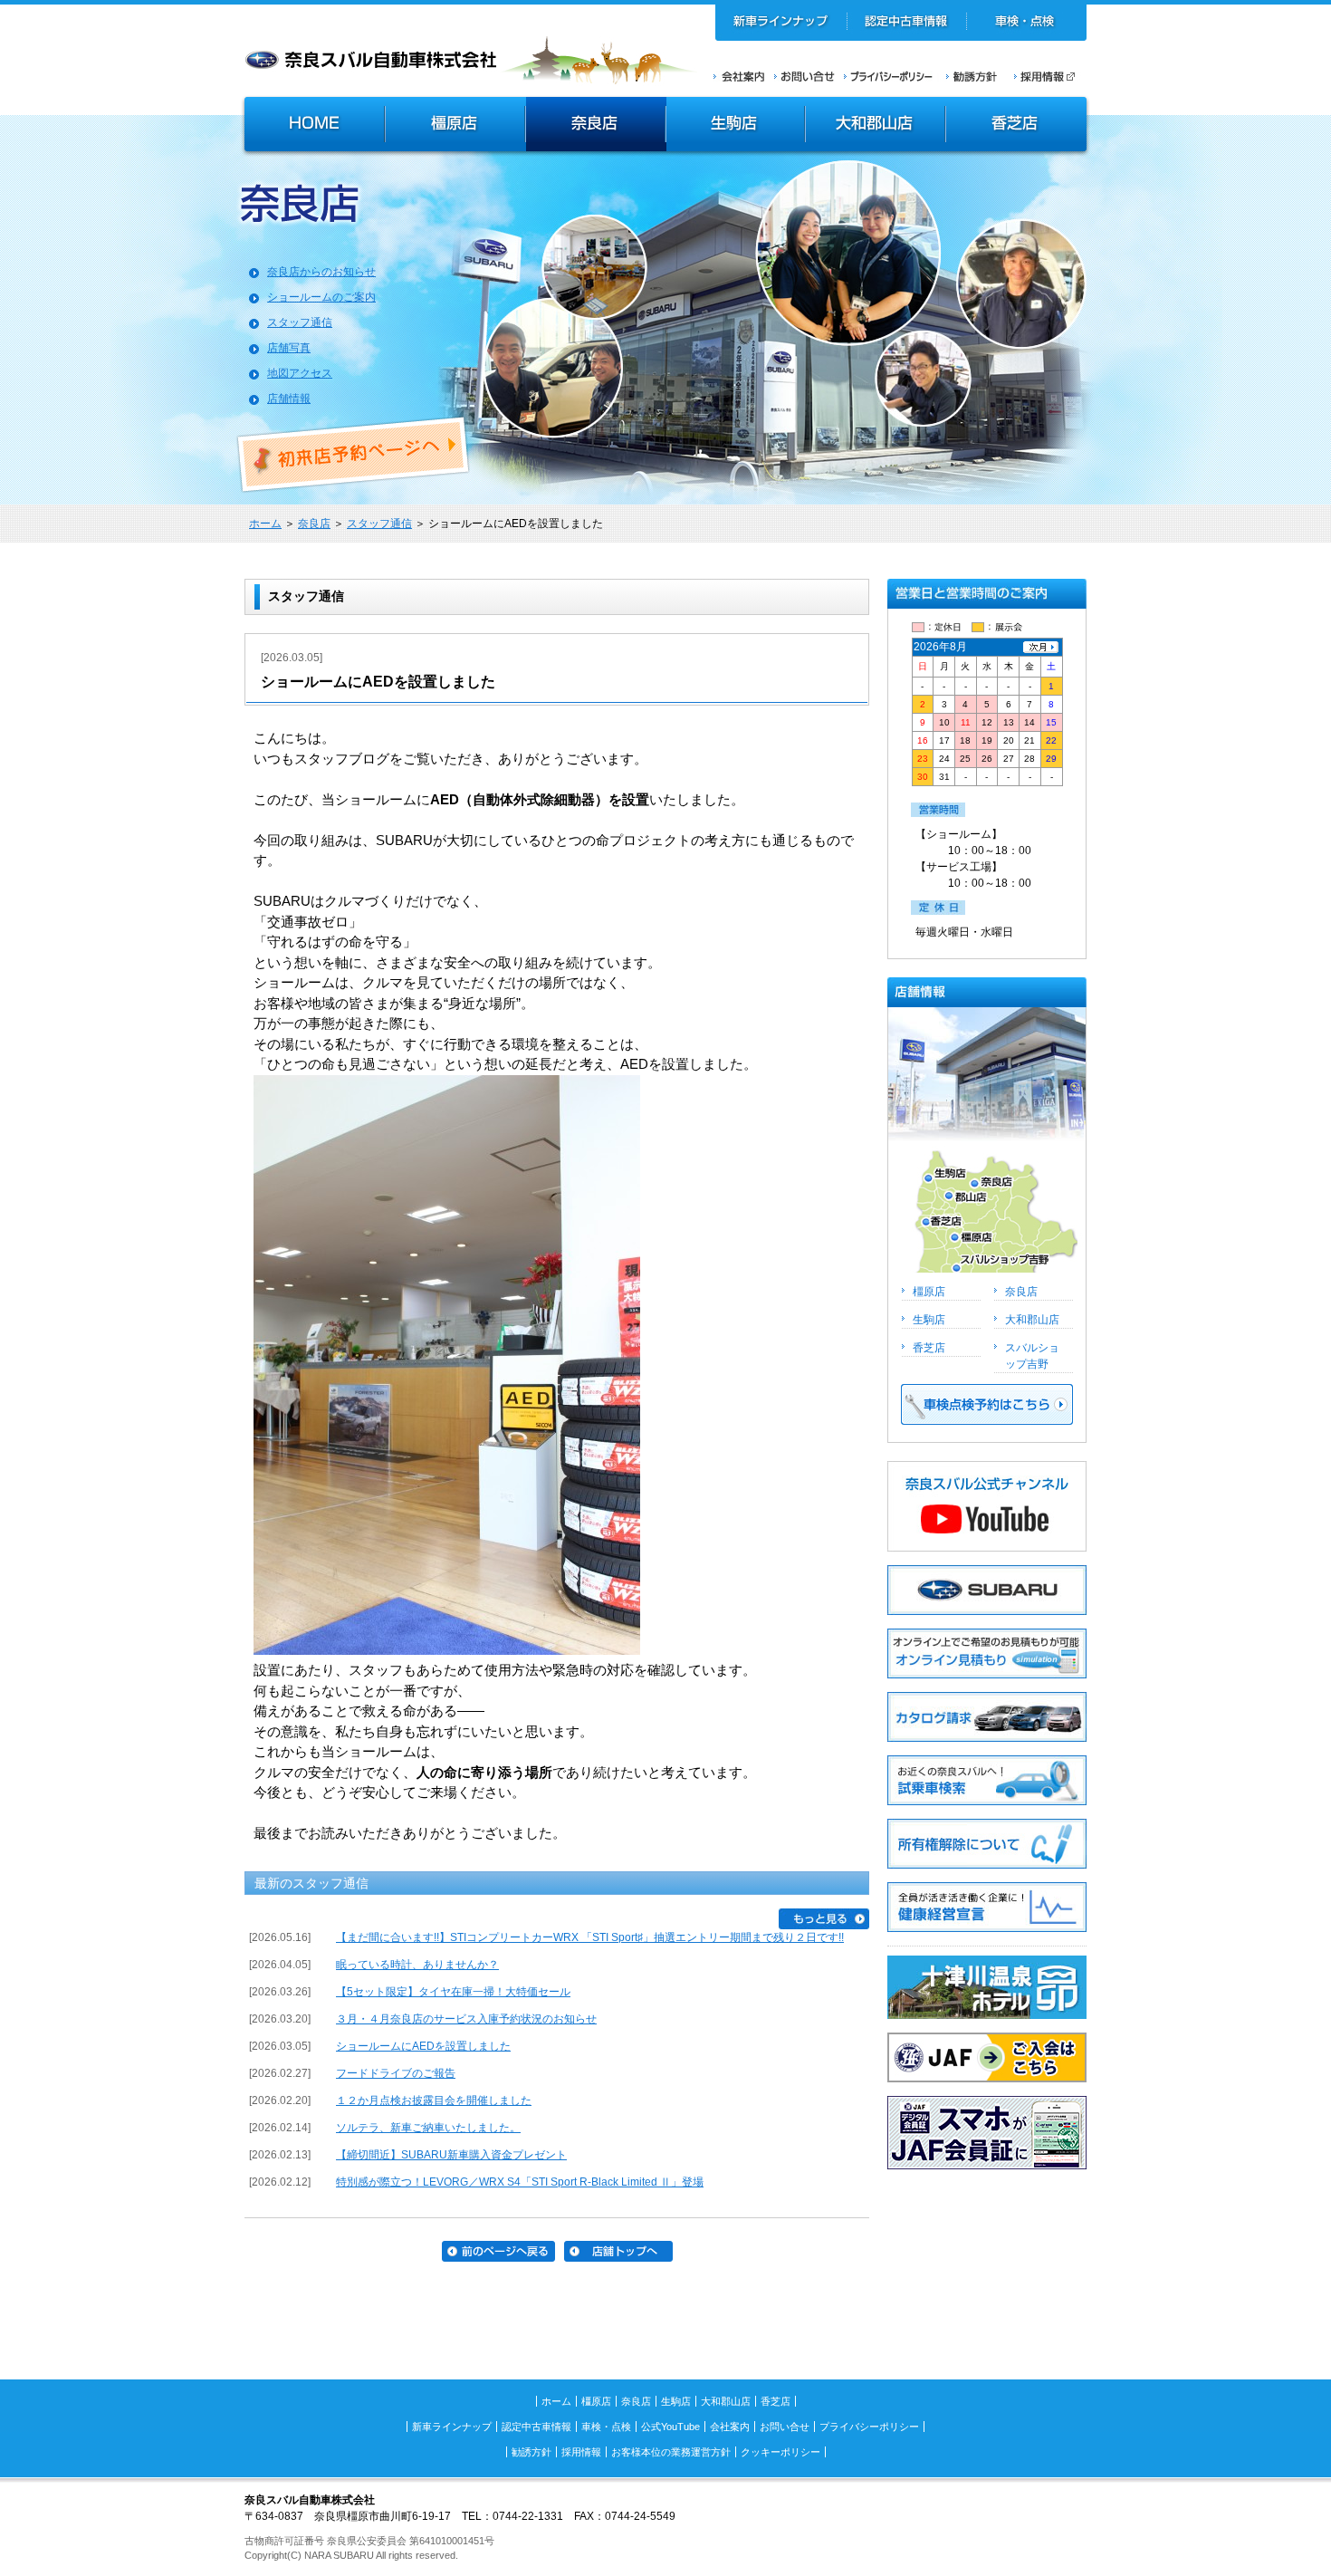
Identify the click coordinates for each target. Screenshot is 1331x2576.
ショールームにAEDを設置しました (423, 2046)
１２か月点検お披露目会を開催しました (434, 2100)
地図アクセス (300, 373)
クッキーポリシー (780, 2452)
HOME (312, 126)
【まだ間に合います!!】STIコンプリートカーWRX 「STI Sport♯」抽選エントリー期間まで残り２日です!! (590, 1937)
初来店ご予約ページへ (354, 455)
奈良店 (596, 126)
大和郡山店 (875, 126)
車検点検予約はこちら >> (987, 1404)
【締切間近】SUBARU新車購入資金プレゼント (451, 2155)
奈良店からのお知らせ (321, 272)
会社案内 (739, 76)
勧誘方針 (969, 76)
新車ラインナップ (781, 23)
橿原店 (455, 126)
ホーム (265, 524)
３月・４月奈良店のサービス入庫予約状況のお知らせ (466, 2019)
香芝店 (1017, 126)
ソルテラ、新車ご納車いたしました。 (428, 2128)
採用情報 (1050, 76)
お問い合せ (804, 76)
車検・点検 (1026, 23)
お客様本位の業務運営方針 (671, 2452)
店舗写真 (289, 348)
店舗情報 (289, 399)
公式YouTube (670, 2427)
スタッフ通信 (300, 322)
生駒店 (736, 126)
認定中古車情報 (907, 23)
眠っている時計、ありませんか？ (417, 1965)
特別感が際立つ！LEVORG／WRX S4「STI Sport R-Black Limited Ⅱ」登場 (520, 2182)
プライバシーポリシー (888, 76)
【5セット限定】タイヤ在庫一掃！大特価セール (453, 1992)
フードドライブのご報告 (396, 2073)
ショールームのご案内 (321, 297)
